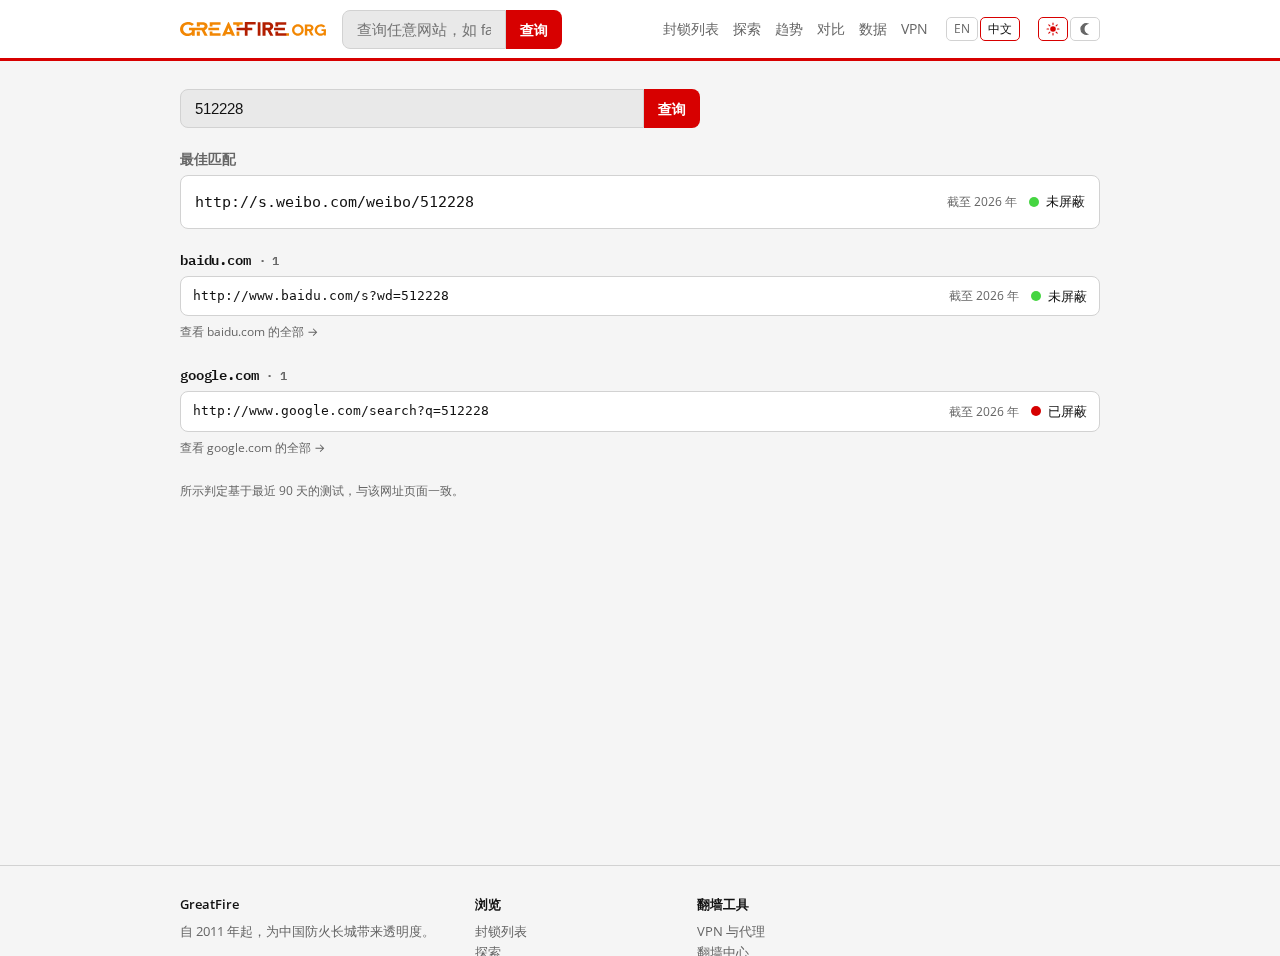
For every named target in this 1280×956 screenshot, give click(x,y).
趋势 (789, 28)
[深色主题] (1085, 29)
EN (962, 28)
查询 (534, 28)
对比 (831, 28)
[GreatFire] (253, 29)
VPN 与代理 (731, 931)
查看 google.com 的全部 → (252, 447)
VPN (914, 28)
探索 (747, 28)
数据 (873, 28)
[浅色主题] (1053, 29)
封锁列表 (691, 28)
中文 (1000, 28)
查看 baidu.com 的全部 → (249, 331)
